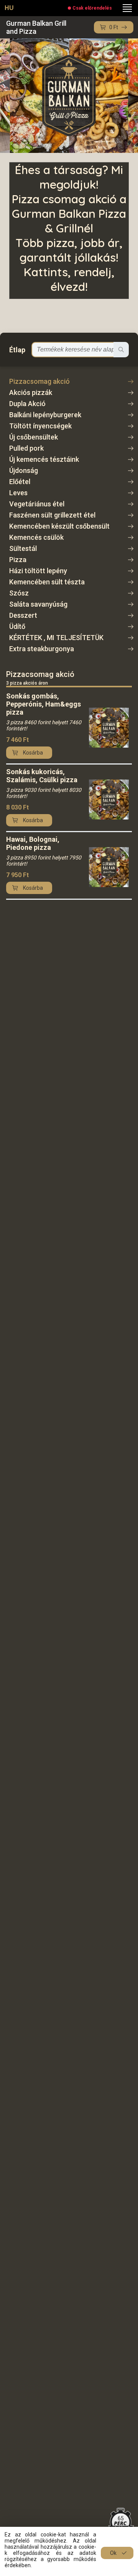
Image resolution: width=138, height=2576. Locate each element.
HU (9, 8)
